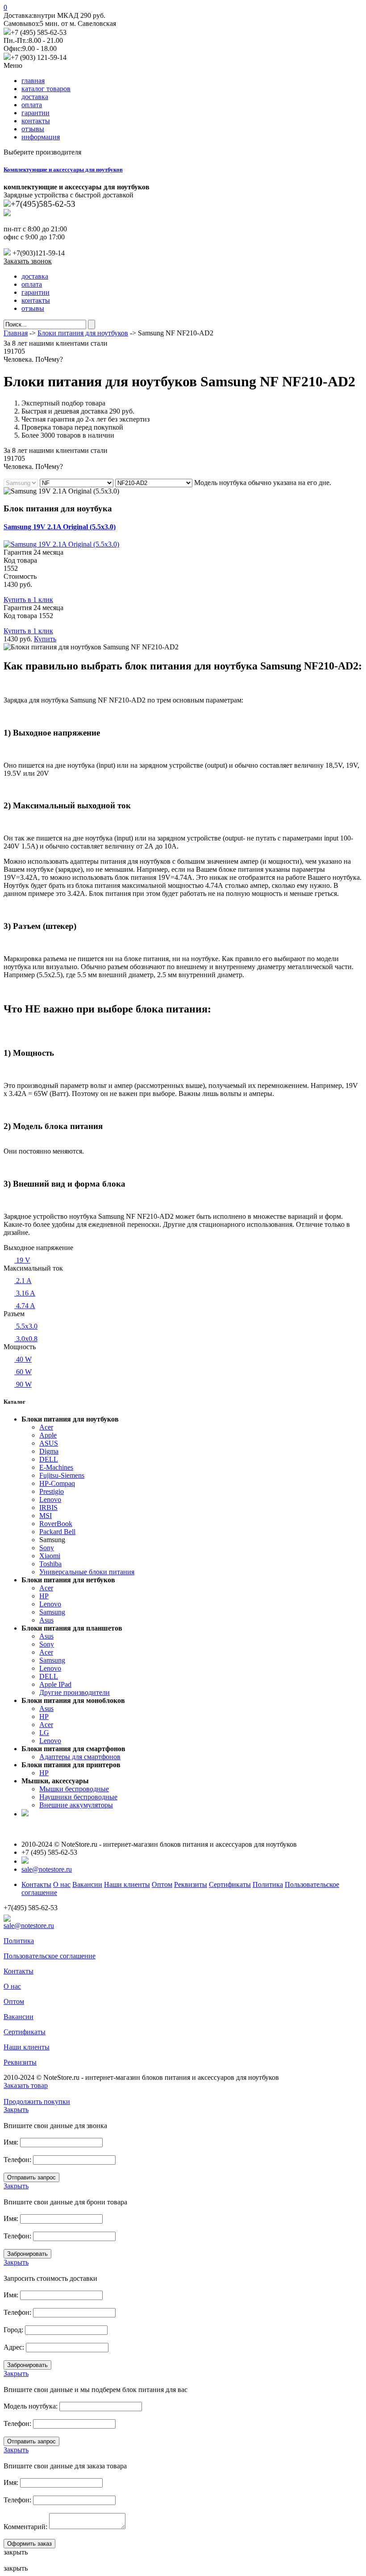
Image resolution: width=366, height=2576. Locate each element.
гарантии (35, 113)
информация (41, 137)
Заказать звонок (28, 261)
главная (33, 81)
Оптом (162, 1884)
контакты (36, 121)
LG (44, 1733)
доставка (35, 97)
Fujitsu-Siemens (62, 1475)
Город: (13, 2330)
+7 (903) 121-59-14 (39, 57)
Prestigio (52, 1491)
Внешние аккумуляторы (76, 1805)
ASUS (49, 1443)
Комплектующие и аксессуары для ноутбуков (63, 169)
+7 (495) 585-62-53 (39, 32)
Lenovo (50, 1499)
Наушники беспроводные (78, 1797)
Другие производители (75, 1692)
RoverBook (56, 1524)
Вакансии (87, 1884)
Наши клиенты (127, 1884)
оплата (32, 105)
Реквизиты (191, 1884)
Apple (48, 1435)
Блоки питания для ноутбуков (83, 333)
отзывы (33, 129)
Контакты (36, 1884)
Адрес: (14, 2347)
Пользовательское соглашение (50, 1956)
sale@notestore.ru (47, 1869)
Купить (45, 639)
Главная (16, 333)
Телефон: (17, 2160)
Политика (268, 1884)
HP (44, 1596)
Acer (46, 1427)
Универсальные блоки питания (87, 1572)
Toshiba (50, 1564)
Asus (46, 1620)
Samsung (52, 1612)
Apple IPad (55, 1684)
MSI (46, 1516)
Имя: (11, 2142)
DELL (49, 1459)
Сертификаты (230, 1884)
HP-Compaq (57, 1483)
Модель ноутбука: (31, 2406)
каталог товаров (46, 89)
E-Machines (56, 1467)
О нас (62, 1884)
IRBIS (48, 1508)
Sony (47, 1548)
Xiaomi (50, 1556)
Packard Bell (57, 1532)
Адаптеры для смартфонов (80, 1757)
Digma (49, 1451)
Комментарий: (25, 2527)
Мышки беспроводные (74, 1789)
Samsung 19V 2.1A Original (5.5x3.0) (60, 527)
